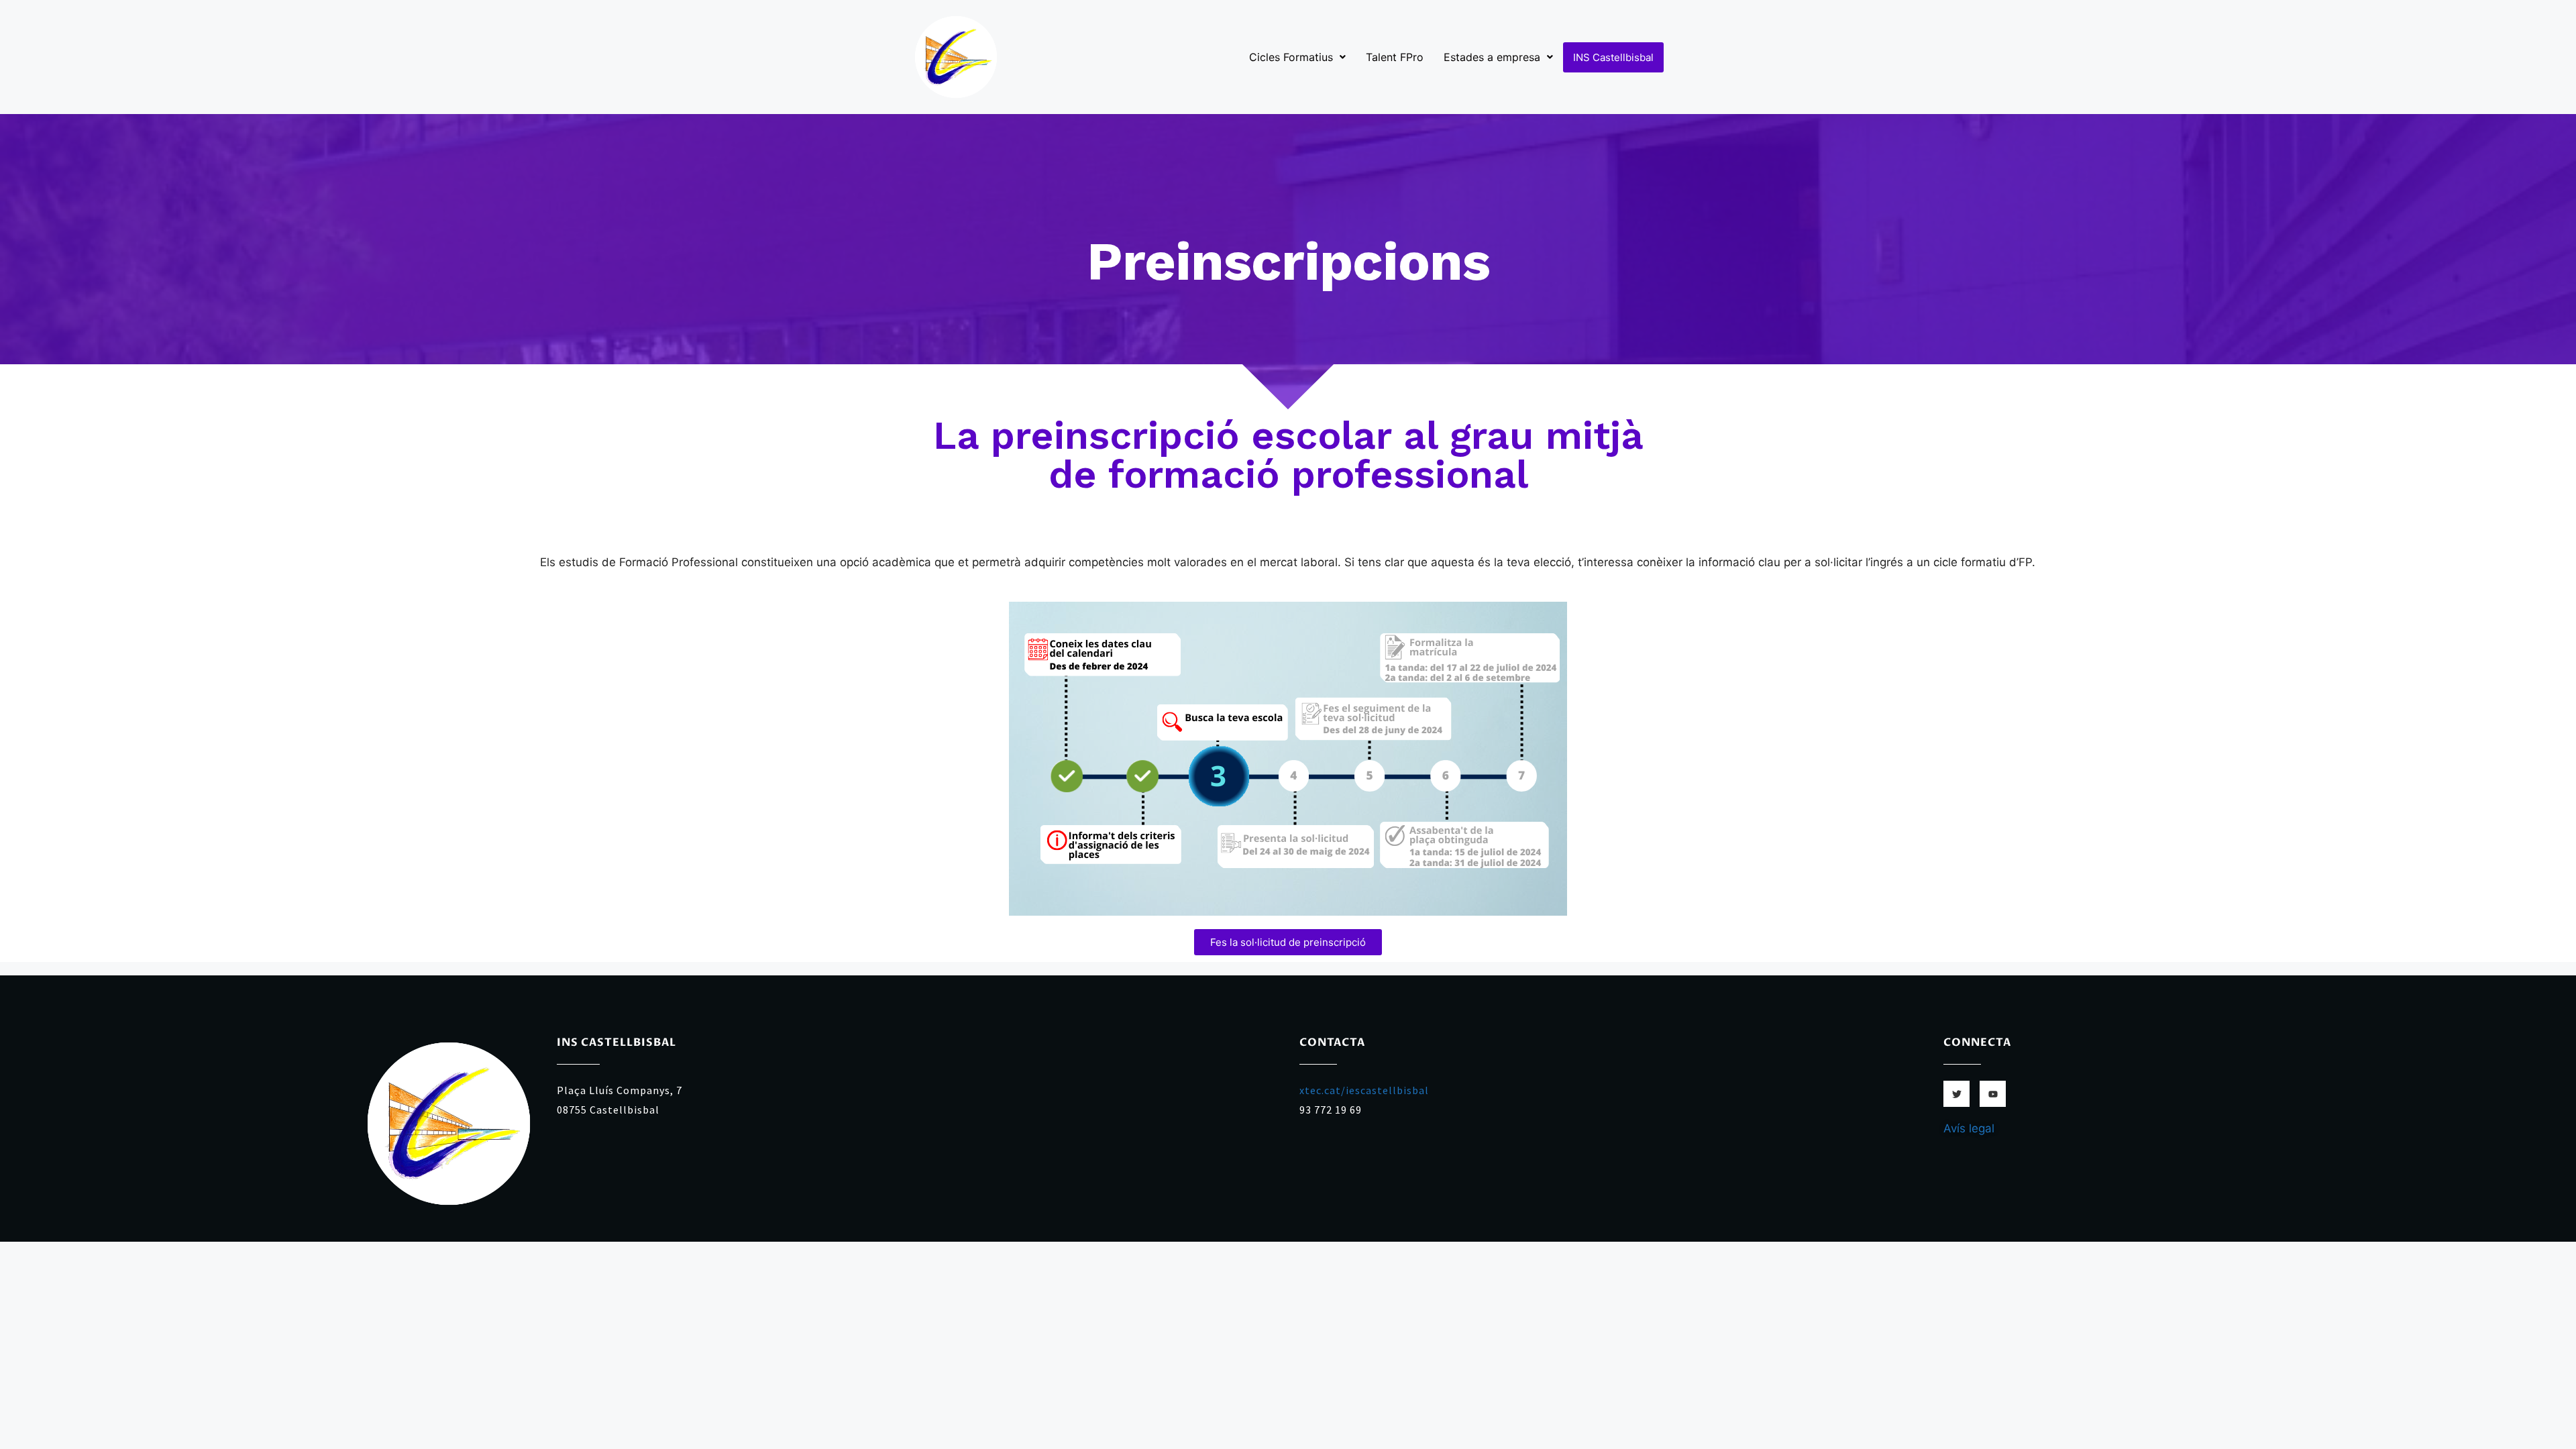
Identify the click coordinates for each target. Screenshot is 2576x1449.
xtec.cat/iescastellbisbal (1364, 1090)
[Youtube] (1993, 1094)
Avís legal (1969, 1128)
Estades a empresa (1492, 57)
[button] (1297, 57)
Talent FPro (1395, 57)
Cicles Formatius (1291, 57)
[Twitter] (1956, 1094)
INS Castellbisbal (1613, 57)
